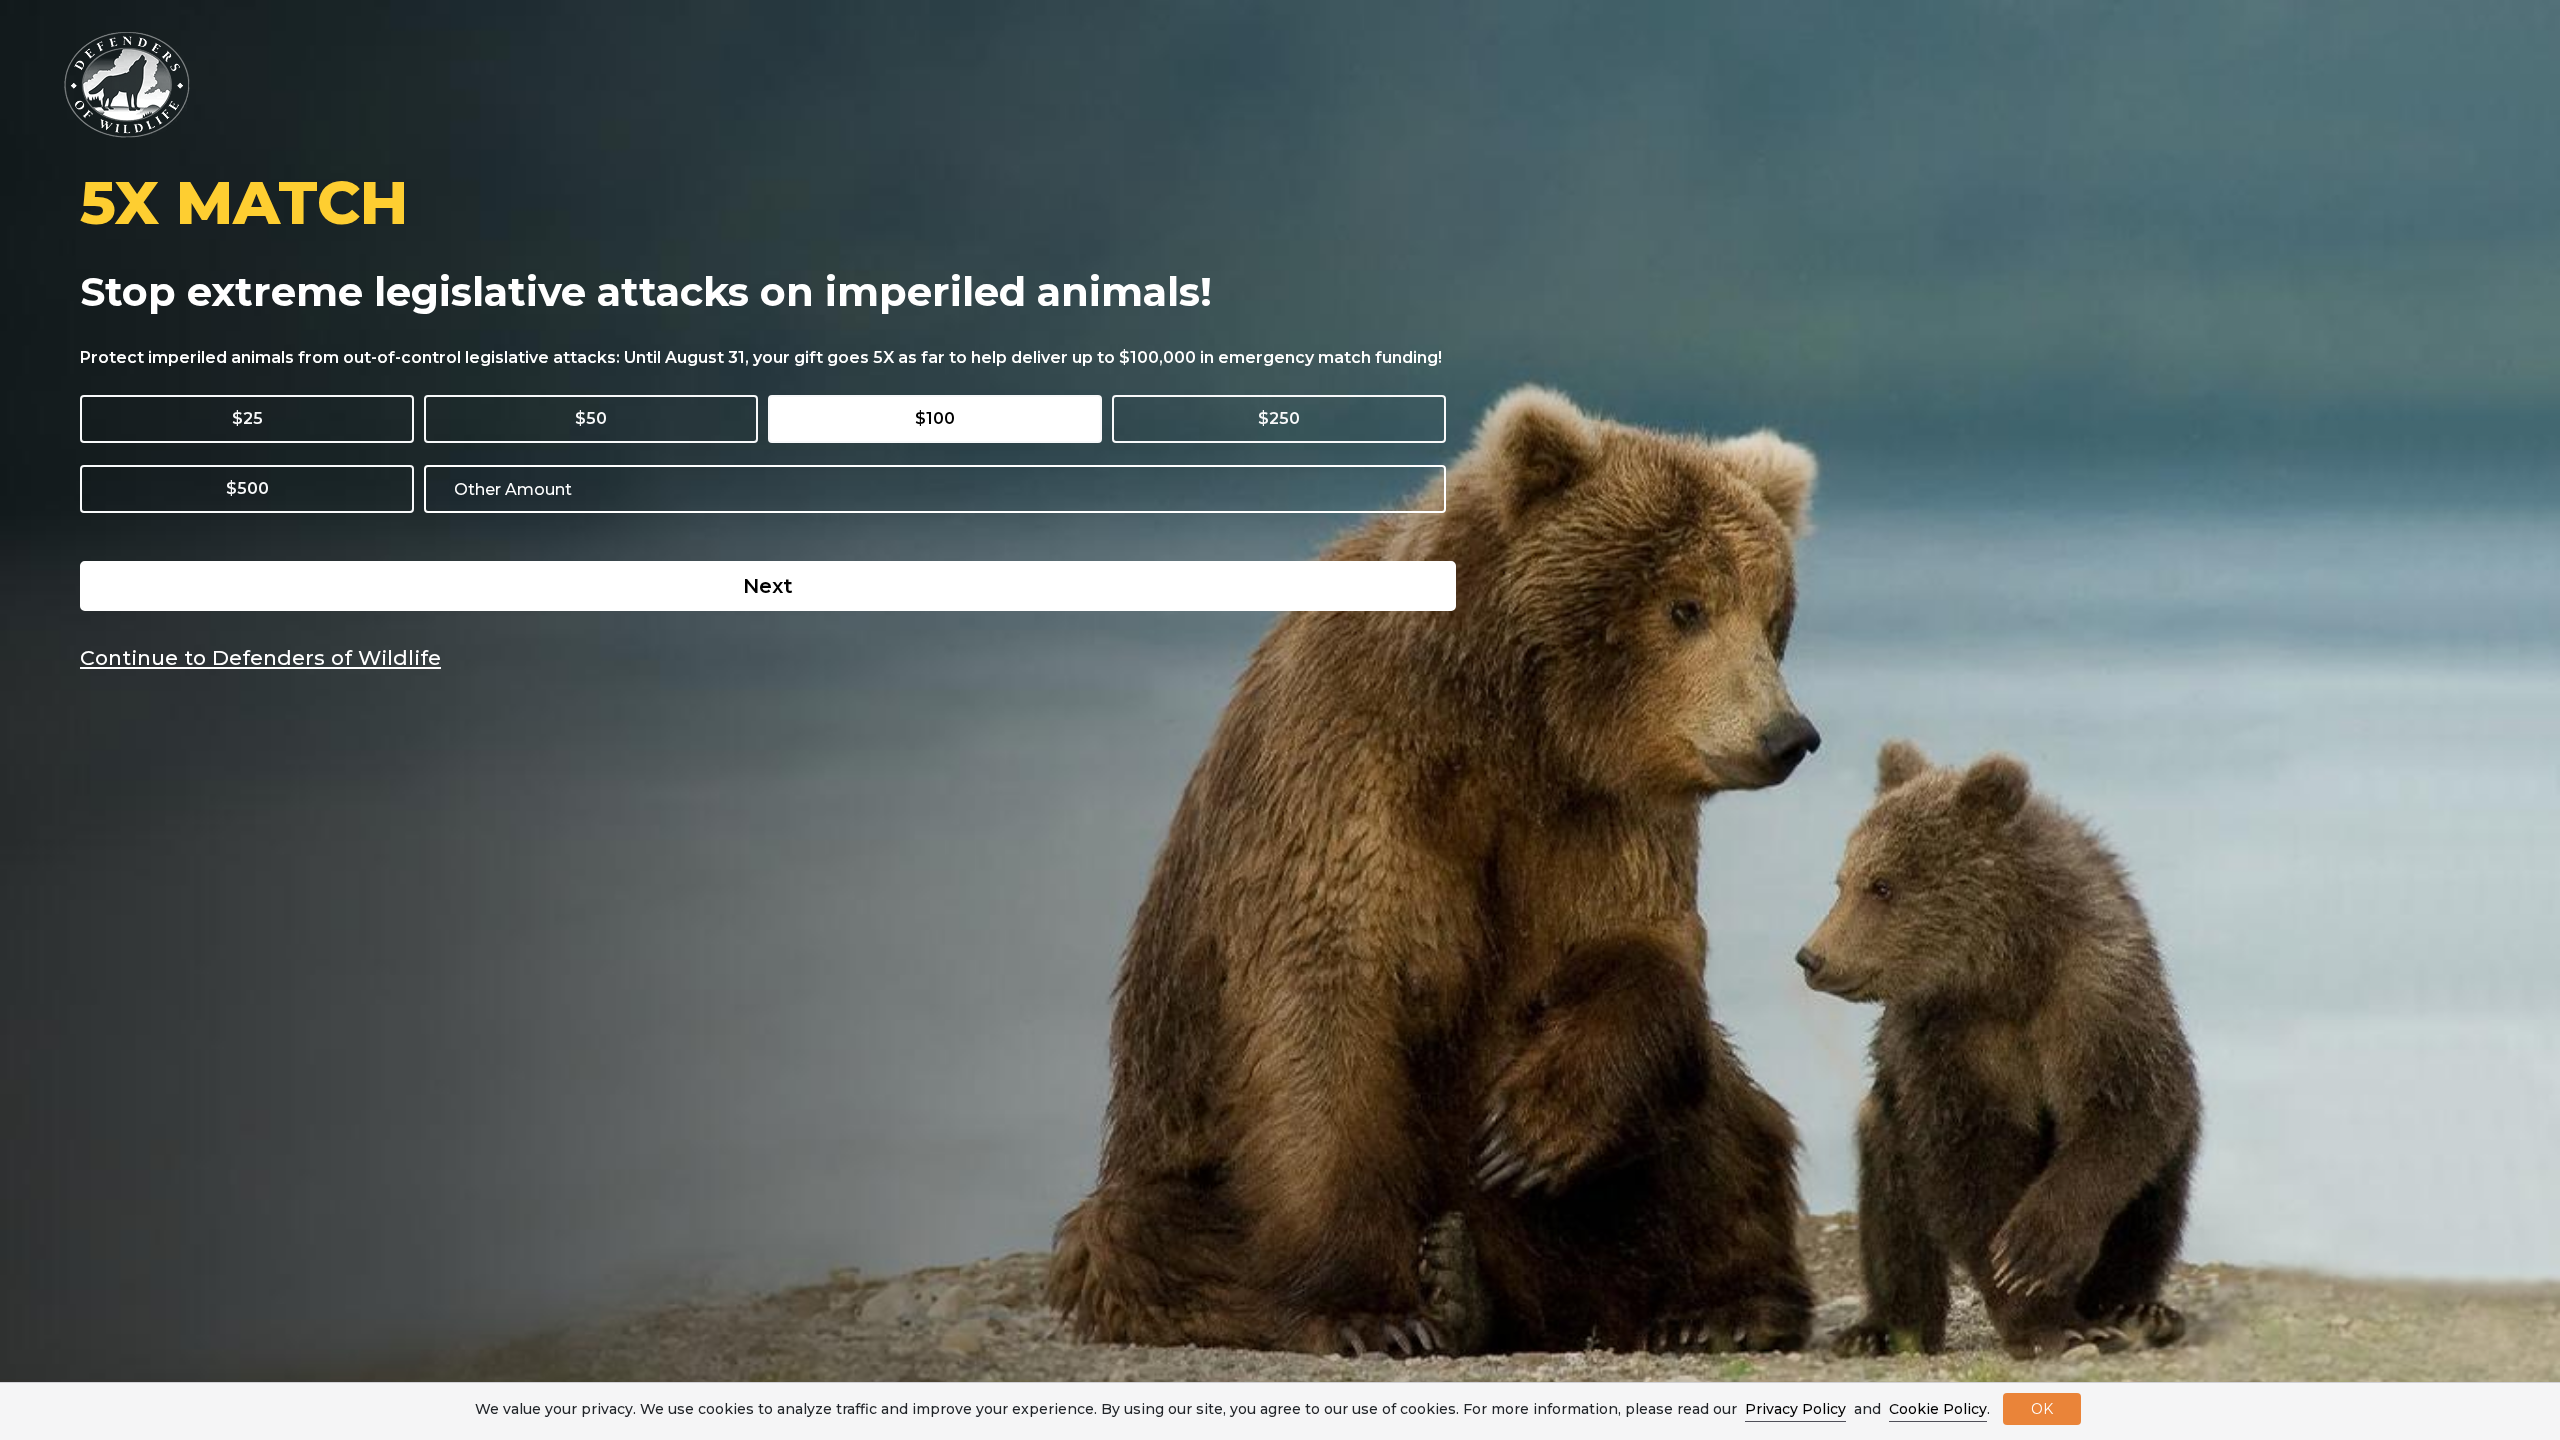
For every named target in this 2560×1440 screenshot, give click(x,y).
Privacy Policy (1795, 1409)
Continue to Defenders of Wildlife (260, 657)
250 (1284, 418)
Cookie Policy (1938, 1409)
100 (940, 418)
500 (253, 488)
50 (596, 418)
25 (253, 418)
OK (2042, 1409)
